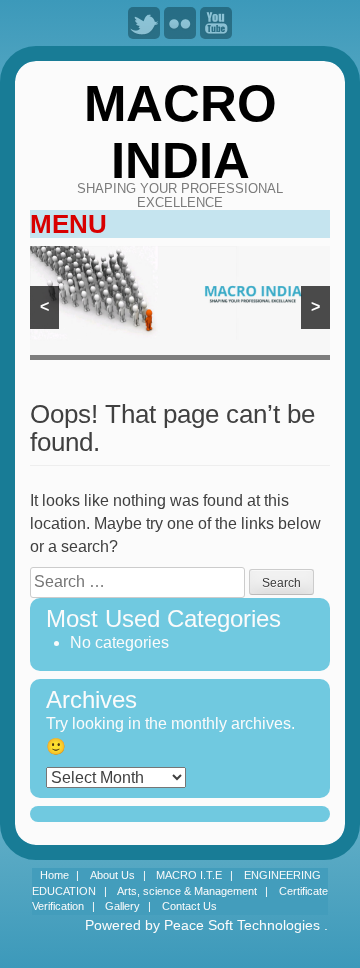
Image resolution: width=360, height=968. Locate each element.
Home (54, 875)
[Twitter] (144, 22)
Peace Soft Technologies (242, 925)
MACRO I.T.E (189, 875)
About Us (112, 875)
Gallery (122, 906)
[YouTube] (216, 22)
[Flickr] (180, 22)
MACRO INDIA (180, 131)
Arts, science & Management (187, 891)
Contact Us (189, 906)
